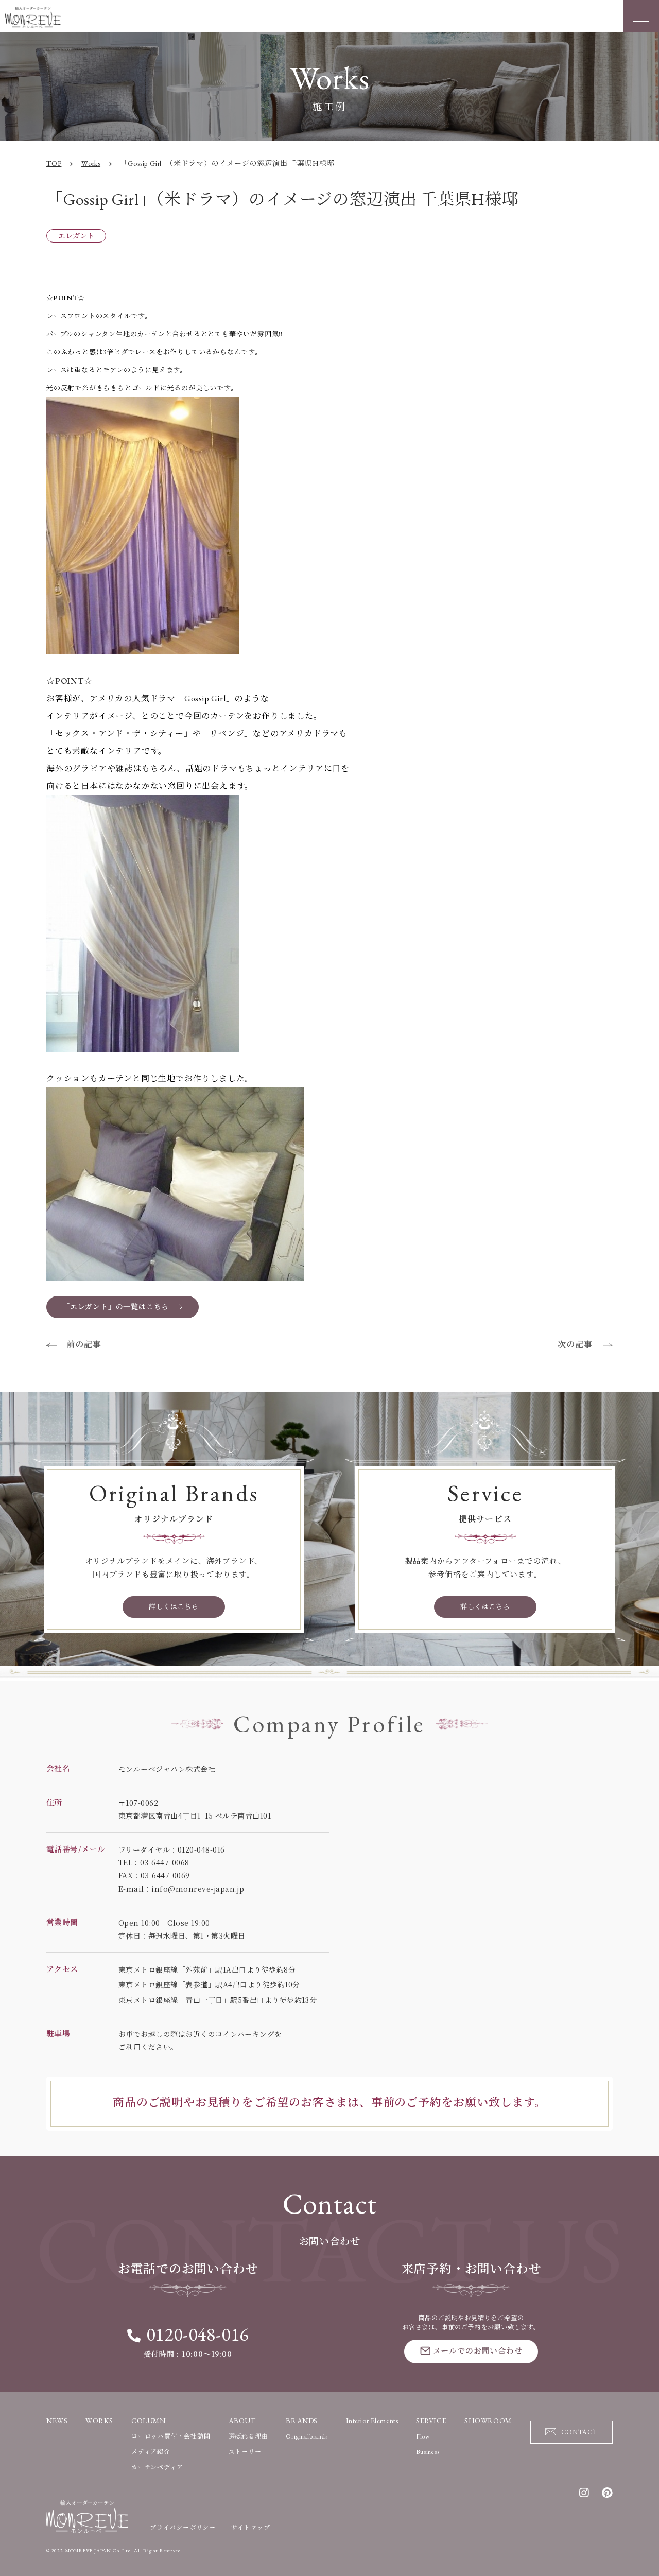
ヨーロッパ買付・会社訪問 (171, 2436)
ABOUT (242, 2421)
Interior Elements (372, 2421)
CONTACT (579, 2432)
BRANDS (301, 2421)
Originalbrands (307, 2436)
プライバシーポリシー (183, 2528)
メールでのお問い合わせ (478, 2351)
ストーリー (245, 2452)
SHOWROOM (488, 2421)
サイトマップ (251, 2528)
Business (428, 2452)
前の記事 (84, 1345)
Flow (423, 2436)
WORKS (99, 2421)
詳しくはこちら (174, 1607)
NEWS (57, 2421)
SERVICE (431, 2421)
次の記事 (575, 1345)
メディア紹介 (151, 2452)
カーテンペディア (157, 2467)
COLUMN (148, 2421)
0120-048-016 (197, 2334)
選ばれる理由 (248, 2436)
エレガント (76, 236)
